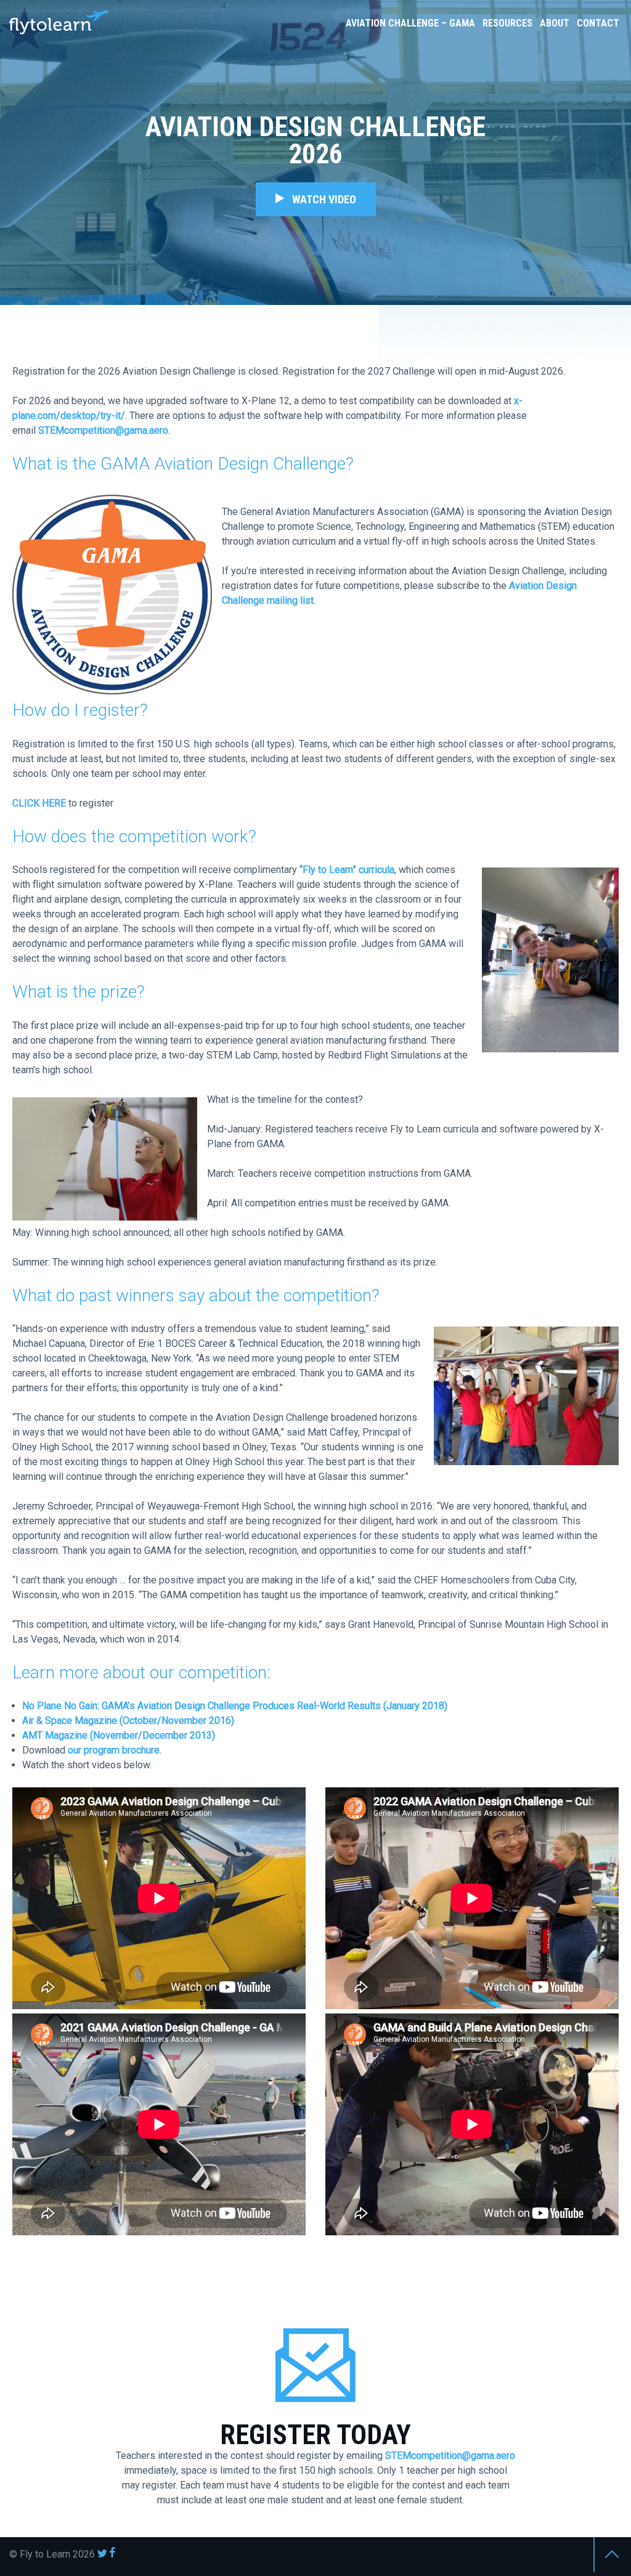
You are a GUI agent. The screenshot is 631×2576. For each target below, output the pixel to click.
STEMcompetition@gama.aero (103, 430)
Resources (507, 23)
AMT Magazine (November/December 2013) (119, 1735)
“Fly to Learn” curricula (347, 870)
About (555, 23)
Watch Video (320, 199)
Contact (598, 23)
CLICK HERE (39, 803)
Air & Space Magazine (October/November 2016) (128, 1721)
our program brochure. (115, 1750)
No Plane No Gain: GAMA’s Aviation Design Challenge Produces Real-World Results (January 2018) (235, 1706)
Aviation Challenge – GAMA (410, 23)
